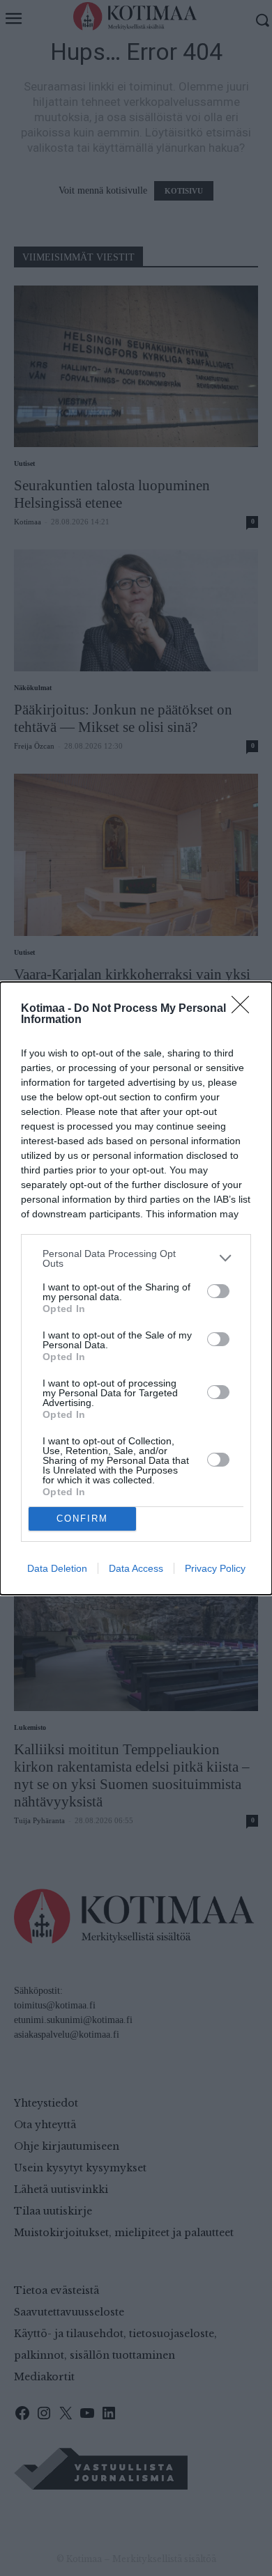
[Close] (245, 1009)
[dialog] (136, 1288)
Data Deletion (57, 1568)
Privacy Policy (215, 1568)
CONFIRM (82, 1519)
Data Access (136, 1568)
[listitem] (136, 1258)
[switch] (218, 1291)
